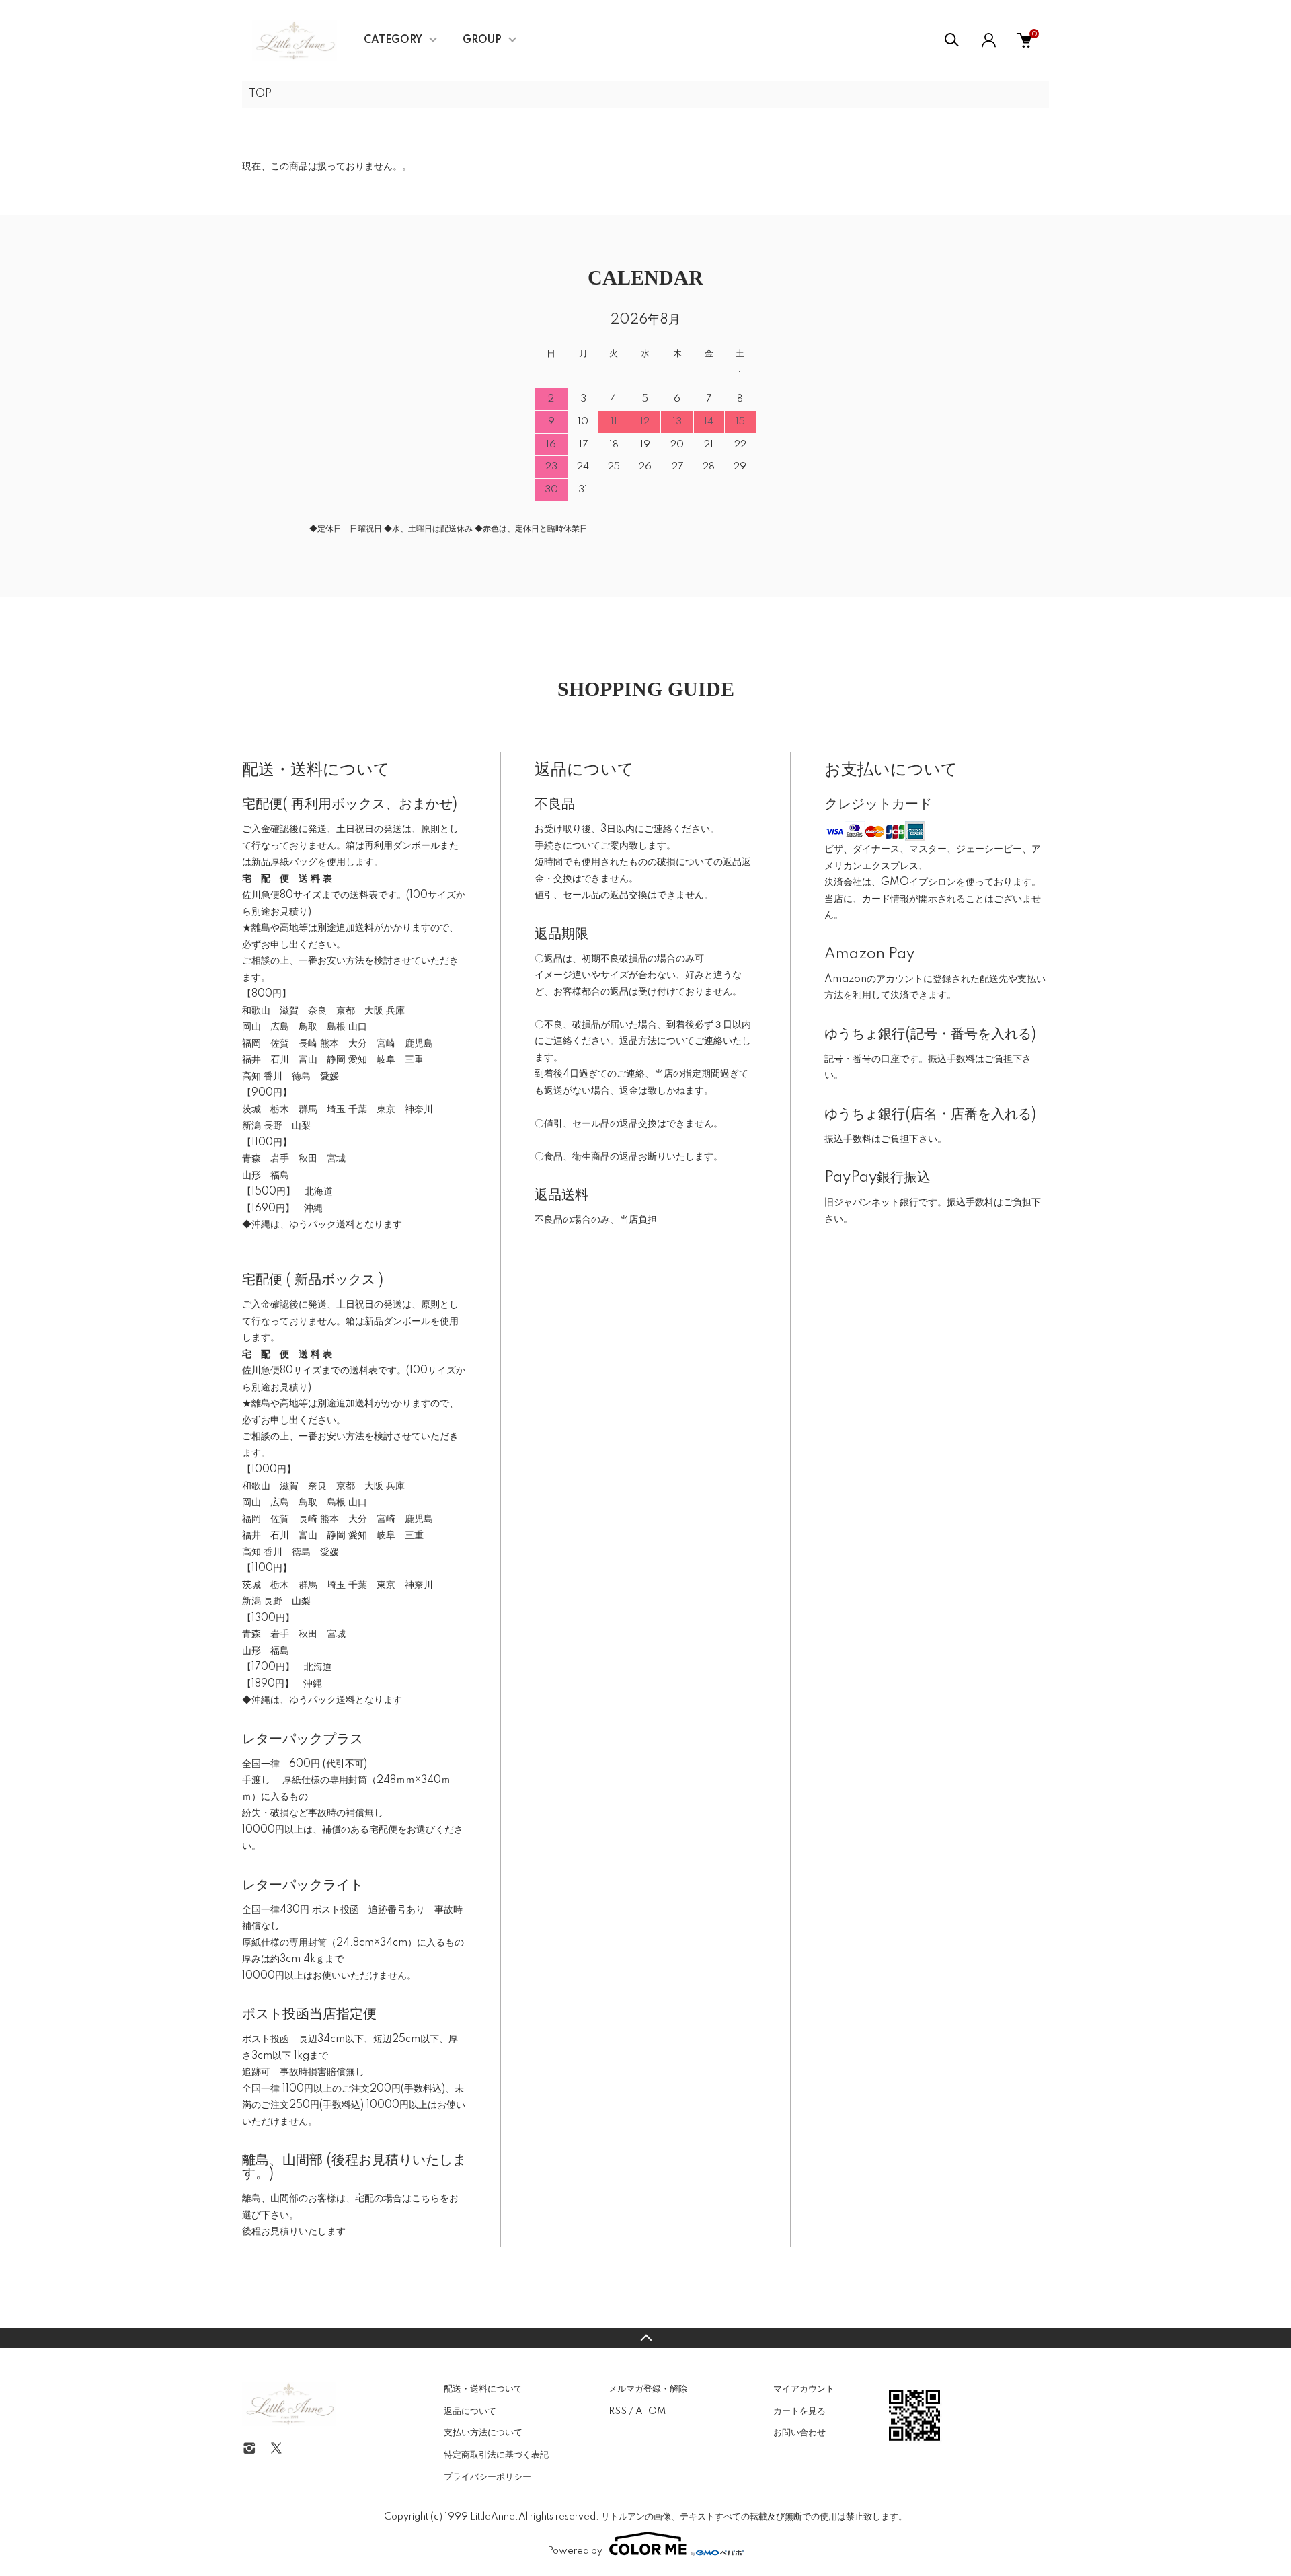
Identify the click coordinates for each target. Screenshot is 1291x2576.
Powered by (575, 2551)
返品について (470, 2411)
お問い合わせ (799, 2433)
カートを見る (799, 2411)
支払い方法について (483, 2433)
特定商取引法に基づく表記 (496, 2455)
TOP (260, 94)
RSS (618, 2411)
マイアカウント (804, 2389)
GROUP (482, 40)
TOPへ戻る (645, 2338)
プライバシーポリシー (487, 2477)
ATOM (651, 2411)
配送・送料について (483, 2389)
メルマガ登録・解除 (648, 2389)
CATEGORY (393, 40)
